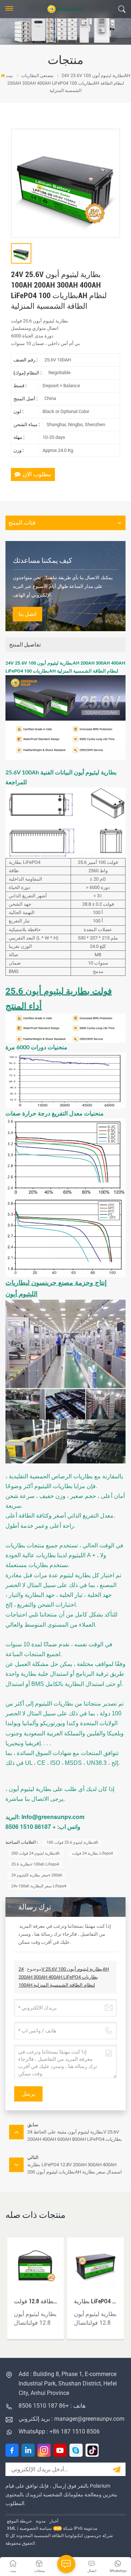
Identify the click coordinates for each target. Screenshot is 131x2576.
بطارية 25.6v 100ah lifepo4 (35, 1864)
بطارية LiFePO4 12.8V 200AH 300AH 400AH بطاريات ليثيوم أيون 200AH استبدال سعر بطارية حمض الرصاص (96, 2301)
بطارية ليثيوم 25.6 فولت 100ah (72, 1842)
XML (11, 2528)
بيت (9, 76)
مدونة (41, 2521)
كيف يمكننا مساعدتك (42, 560)
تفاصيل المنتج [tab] (25, 645)
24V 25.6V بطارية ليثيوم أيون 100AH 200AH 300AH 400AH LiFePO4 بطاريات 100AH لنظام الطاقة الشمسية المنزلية (64, 1977)
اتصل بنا (27, 614)
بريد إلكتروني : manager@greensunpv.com (72, 2419)
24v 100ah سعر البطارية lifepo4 (39, 1886)
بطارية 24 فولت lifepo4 (92, 1853)
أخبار (54, 2521)
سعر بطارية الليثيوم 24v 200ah (37, 1875)
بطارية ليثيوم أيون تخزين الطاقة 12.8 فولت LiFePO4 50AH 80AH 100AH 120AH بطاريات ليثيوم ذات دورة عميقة (36, 2301)
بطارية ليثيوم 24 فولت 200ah (35, 1853)
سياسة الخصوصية (36, 2528)
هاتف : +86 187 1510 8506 (52, 2406)
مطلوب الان (37, 474)
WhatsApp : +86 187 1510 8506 (59, 2431)
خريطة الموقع (19, 2521)
